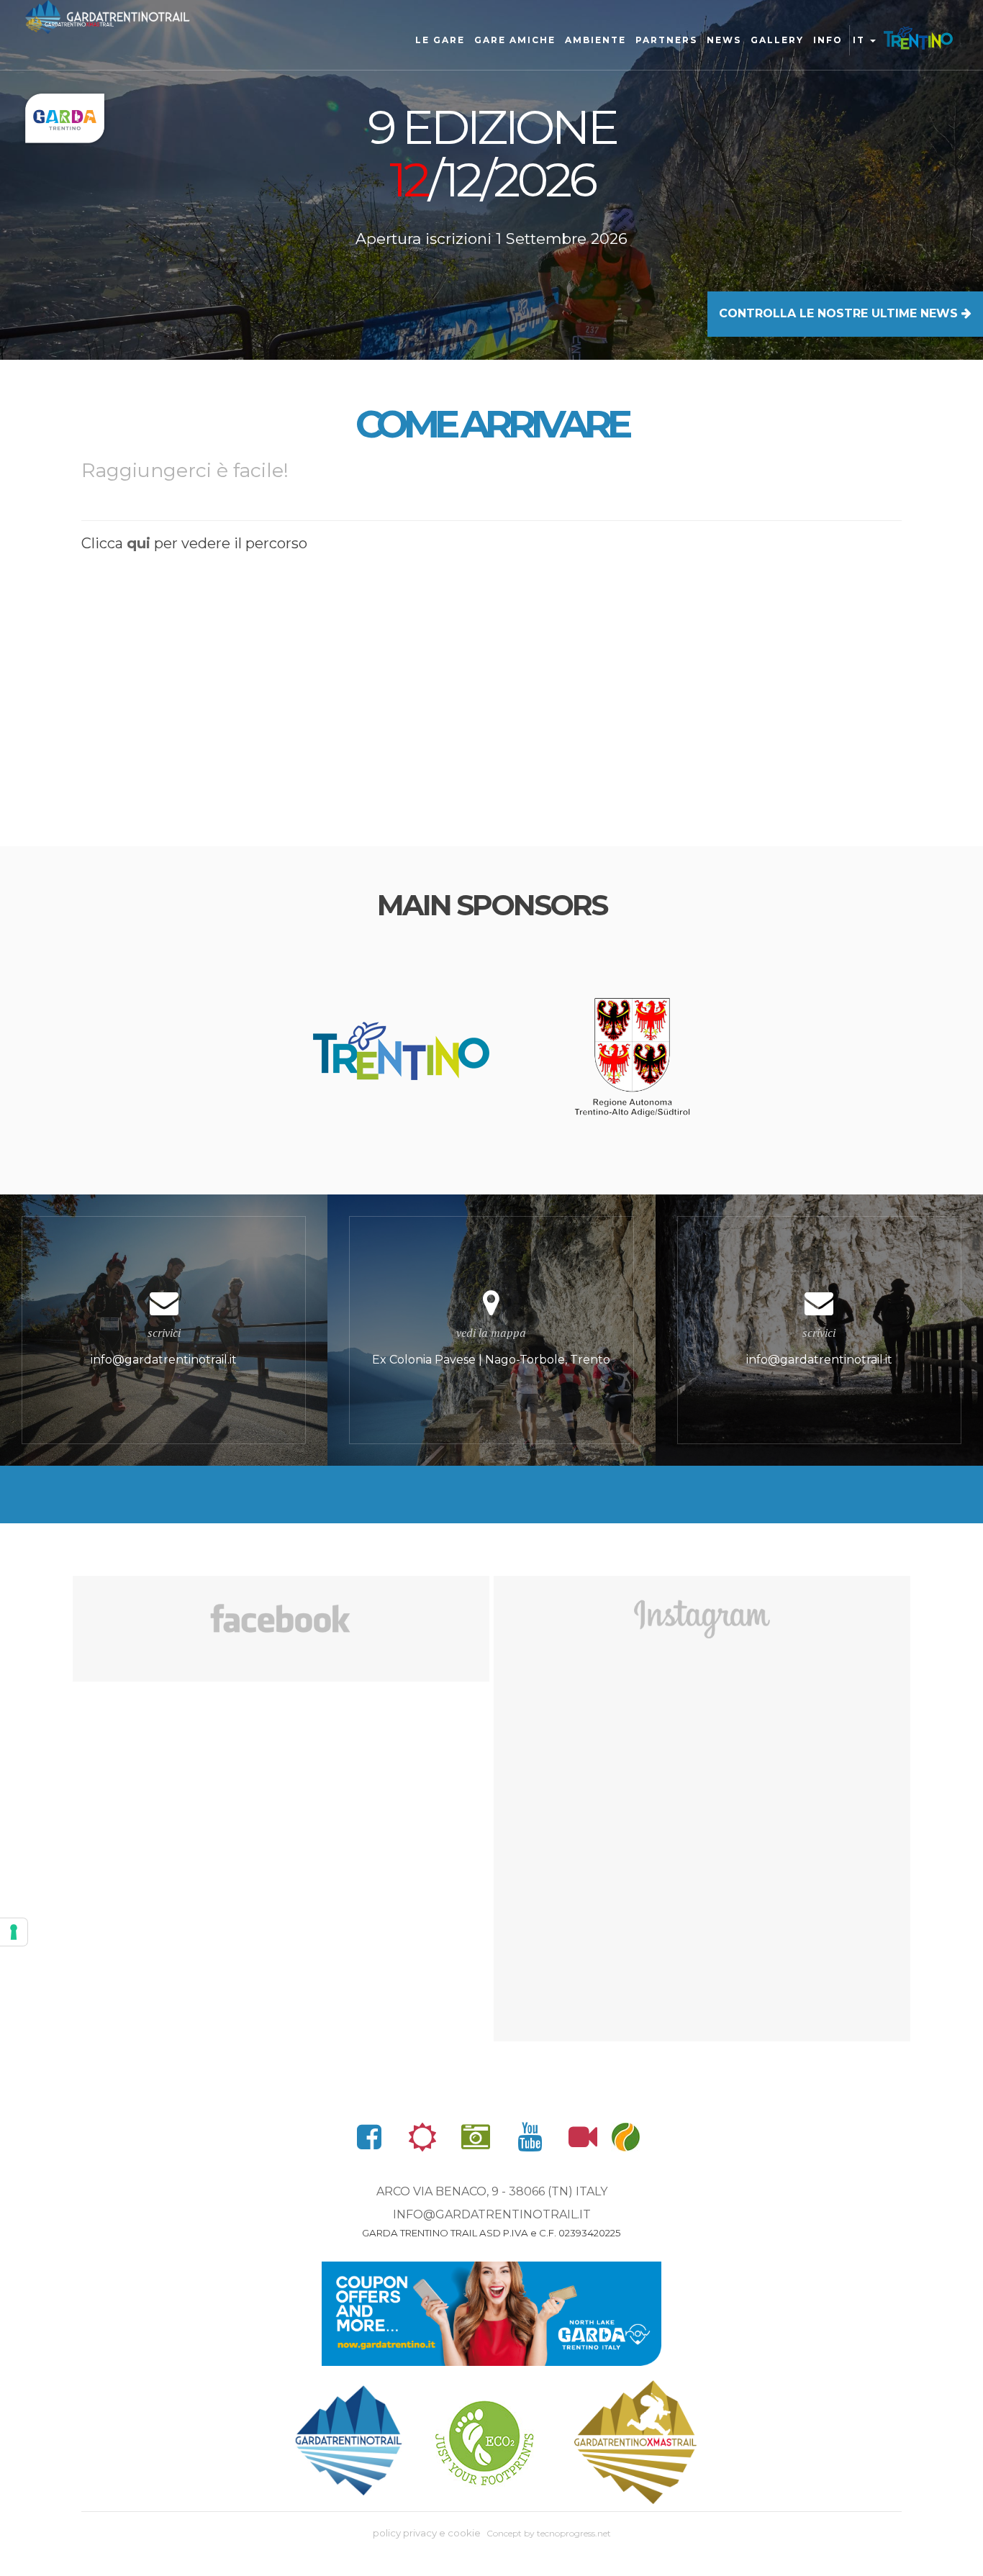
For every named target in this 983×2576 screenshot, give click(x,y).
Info (828, 40)
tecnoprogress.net (574, 2533)
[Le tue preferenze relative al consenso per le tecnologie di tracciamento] (14, 1932)
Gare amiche (515, 40)
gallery (777, 40)
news (724, 40)
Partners (666, 40)
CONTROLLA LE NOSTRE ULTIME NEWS (840, 313)
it (861, 40)
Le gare (440, 40)
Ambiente (595, 40)
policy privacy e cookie (427, 2533)
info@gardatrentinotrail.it (492, 2214)
